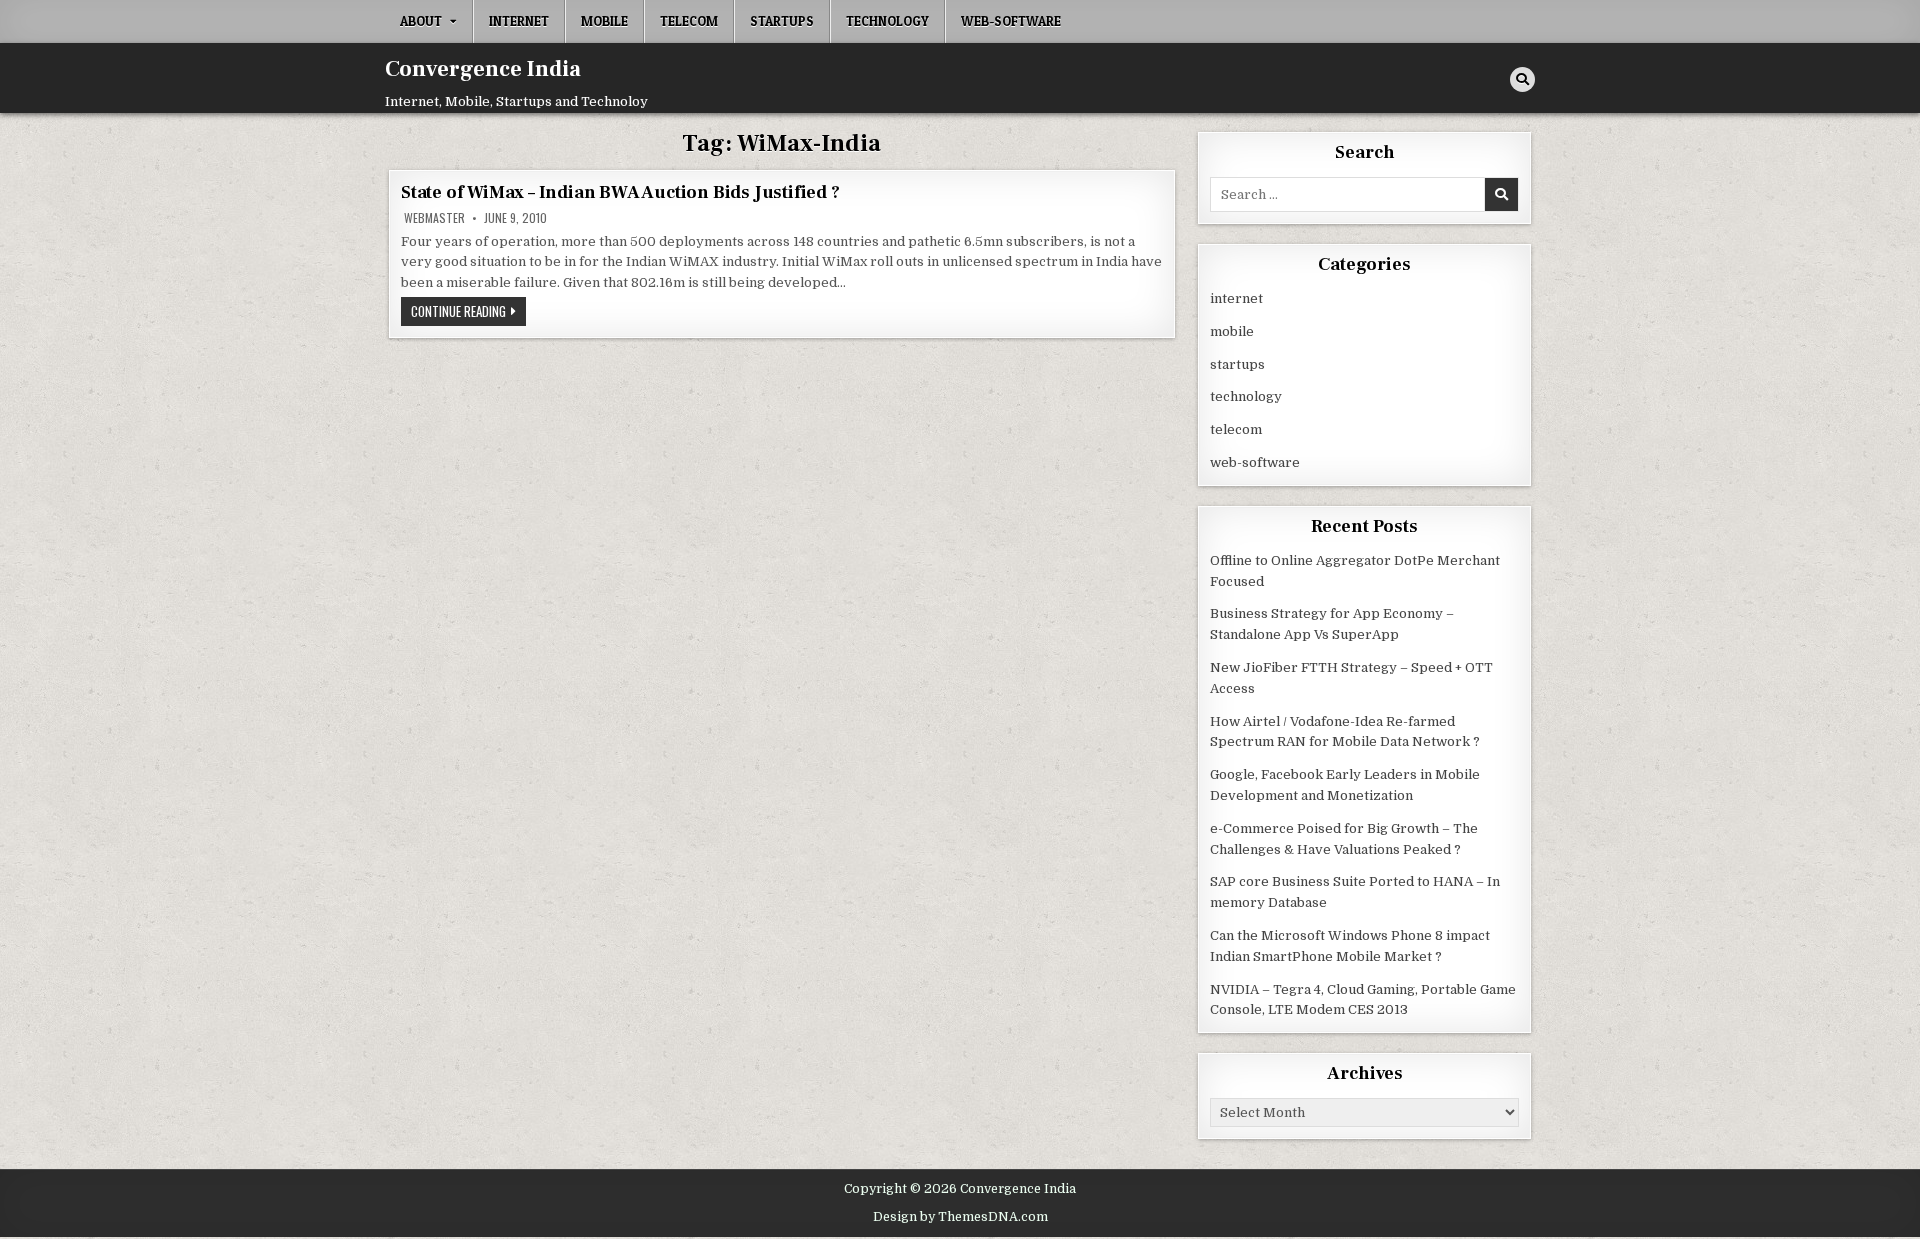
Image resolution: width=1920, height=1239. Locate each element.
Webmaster (434, 218)
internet (519, 21)
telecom (689, 21)
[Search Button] (1522, 79)
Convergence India (483, 69)
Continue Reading (468, 313)
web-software (1011, 21)
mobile (604, 21)
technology (887, 21)
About (421, 21)
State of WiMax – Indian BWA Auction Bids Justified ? (620, 192)
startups (782, 21)
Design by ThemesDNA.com (960, 1217)
